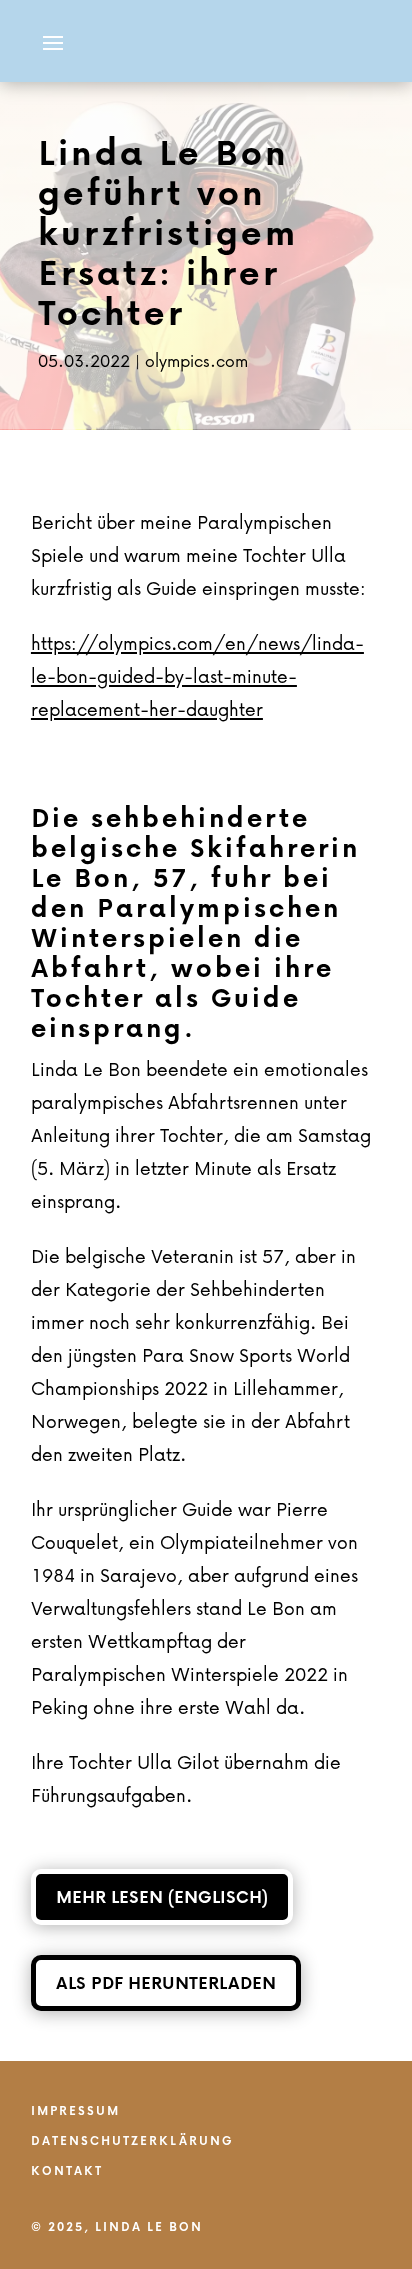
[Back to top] (392, 2124)
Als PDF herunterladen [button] (166, 1982)
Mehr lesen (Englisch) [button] (162, 1896)
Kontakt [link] (67, 2172)
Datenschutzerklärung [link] (132, 2142)
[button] (53, 41)
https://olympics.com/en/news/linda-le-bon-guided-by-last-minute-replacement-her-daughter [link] (197, 675)
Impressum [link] (75, 2112)
